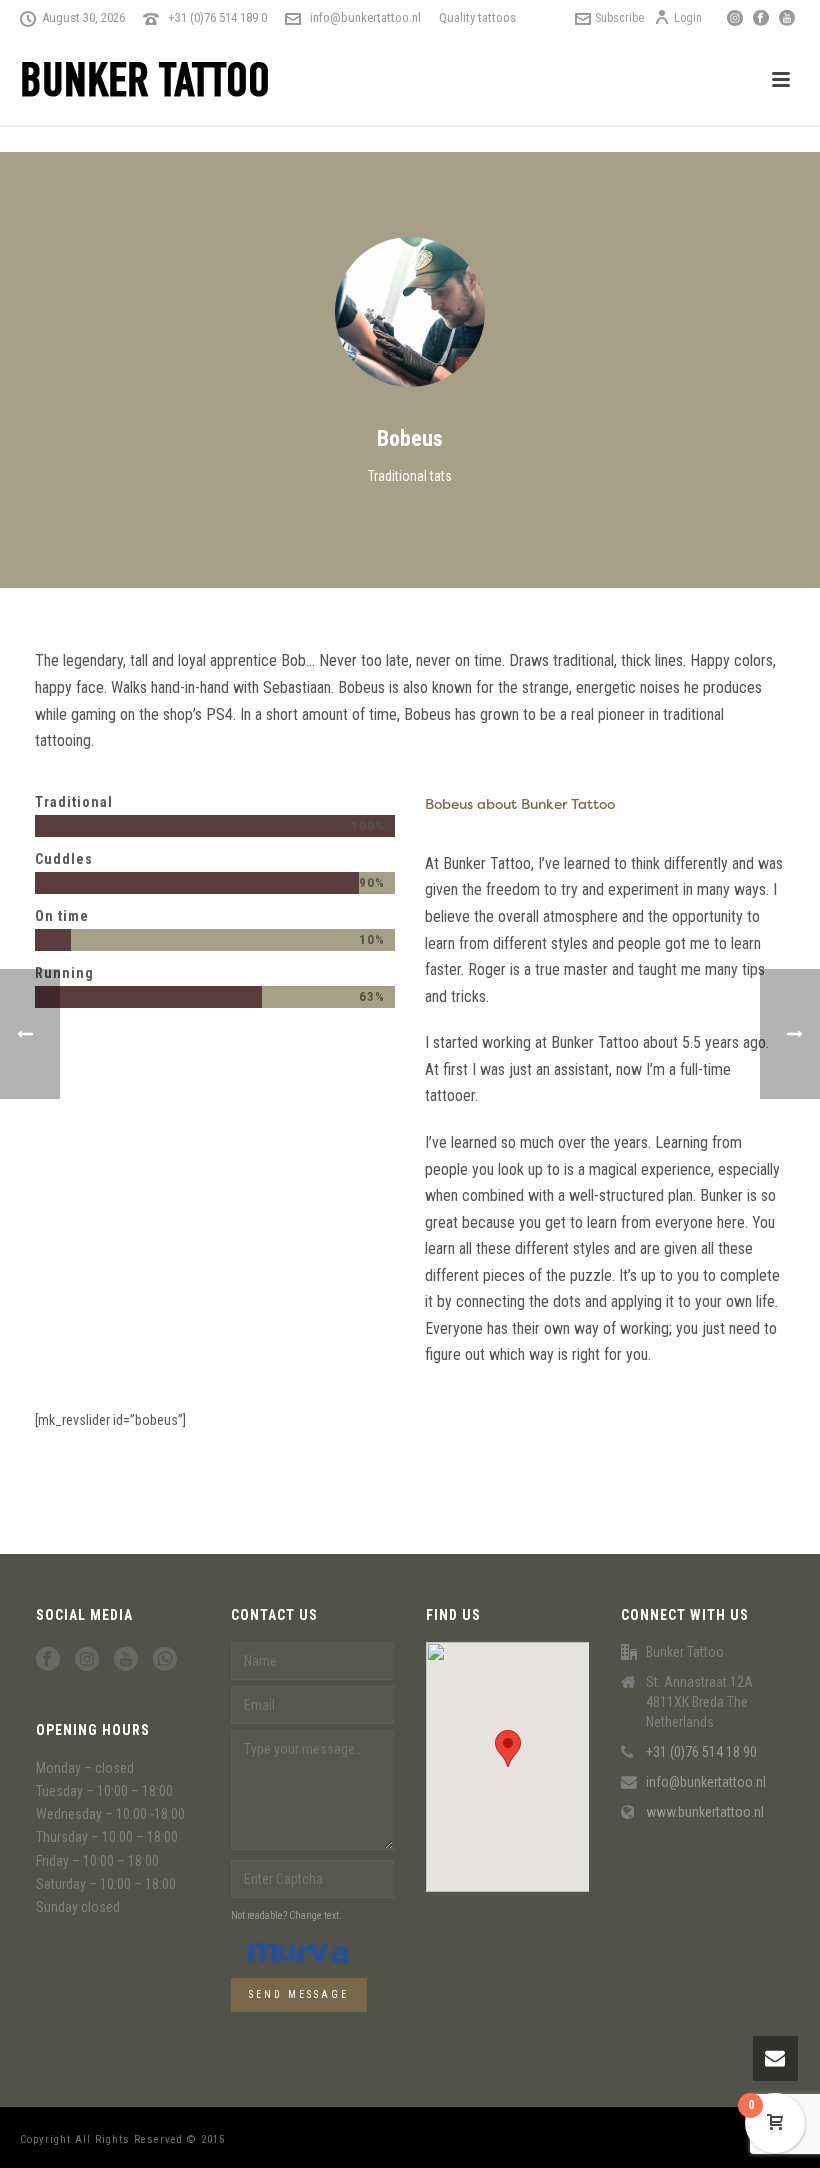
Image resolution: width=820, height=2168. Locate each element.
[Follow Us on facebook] (48, 1660)
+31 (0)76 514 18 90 (701, 1752)
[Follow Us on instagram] (87, 1660)
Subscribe (619, 18)
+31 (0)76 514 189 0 (217, 17)
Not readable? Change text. (286, 1915)
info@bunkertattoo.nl (365, 17)
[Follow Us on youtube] (126, 1660)
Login (688, 18)
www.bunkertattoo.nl (705, 1812)
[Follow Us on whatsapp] (165, 1660)
